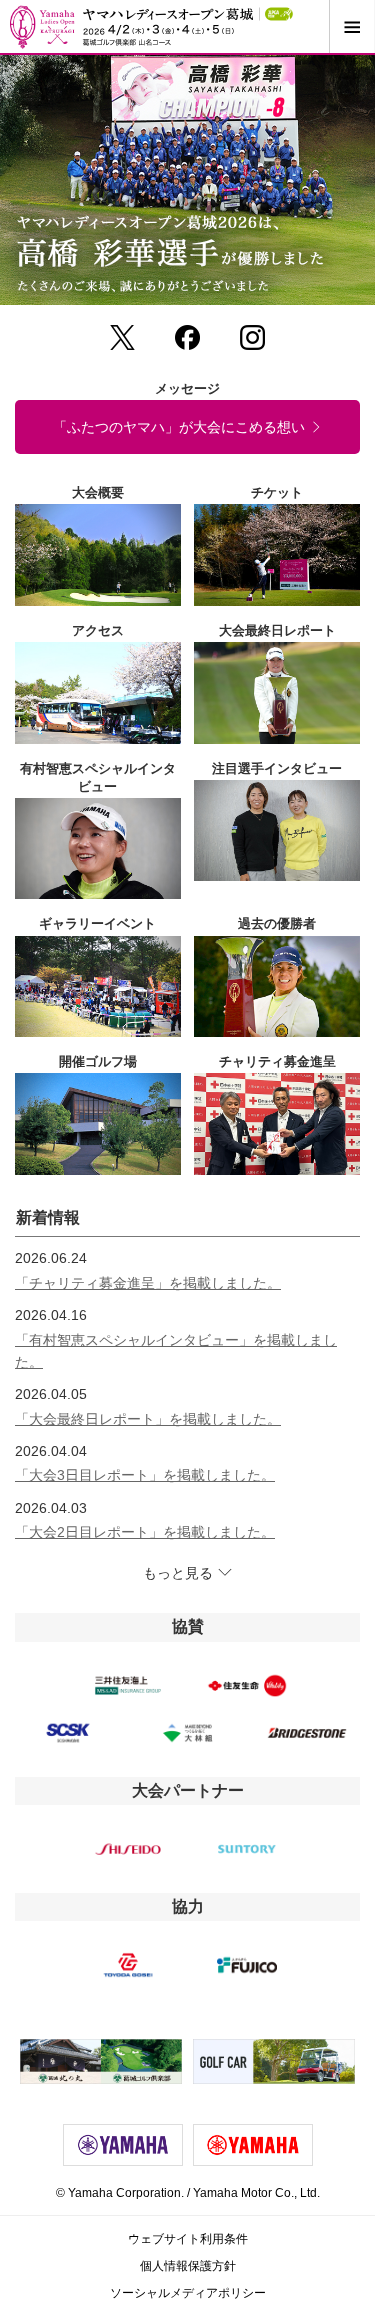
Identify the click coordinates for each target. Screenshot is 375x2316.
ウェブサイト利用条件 (188, 2239)
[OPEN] (351, 26)
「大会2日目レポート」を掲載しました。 (145, 1532)
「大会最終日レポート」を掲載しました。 (148, 1419)
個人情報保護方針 (188, 2266)
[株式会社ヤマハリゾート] (101, 2062)
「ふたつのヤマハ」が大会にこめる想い (179, 427)
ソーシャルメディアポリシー (188, 2293)
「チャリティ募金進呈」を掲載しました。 (148, 1283)
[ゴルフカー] (274, 2062)
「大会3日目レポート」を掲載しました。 (145, 1475)
